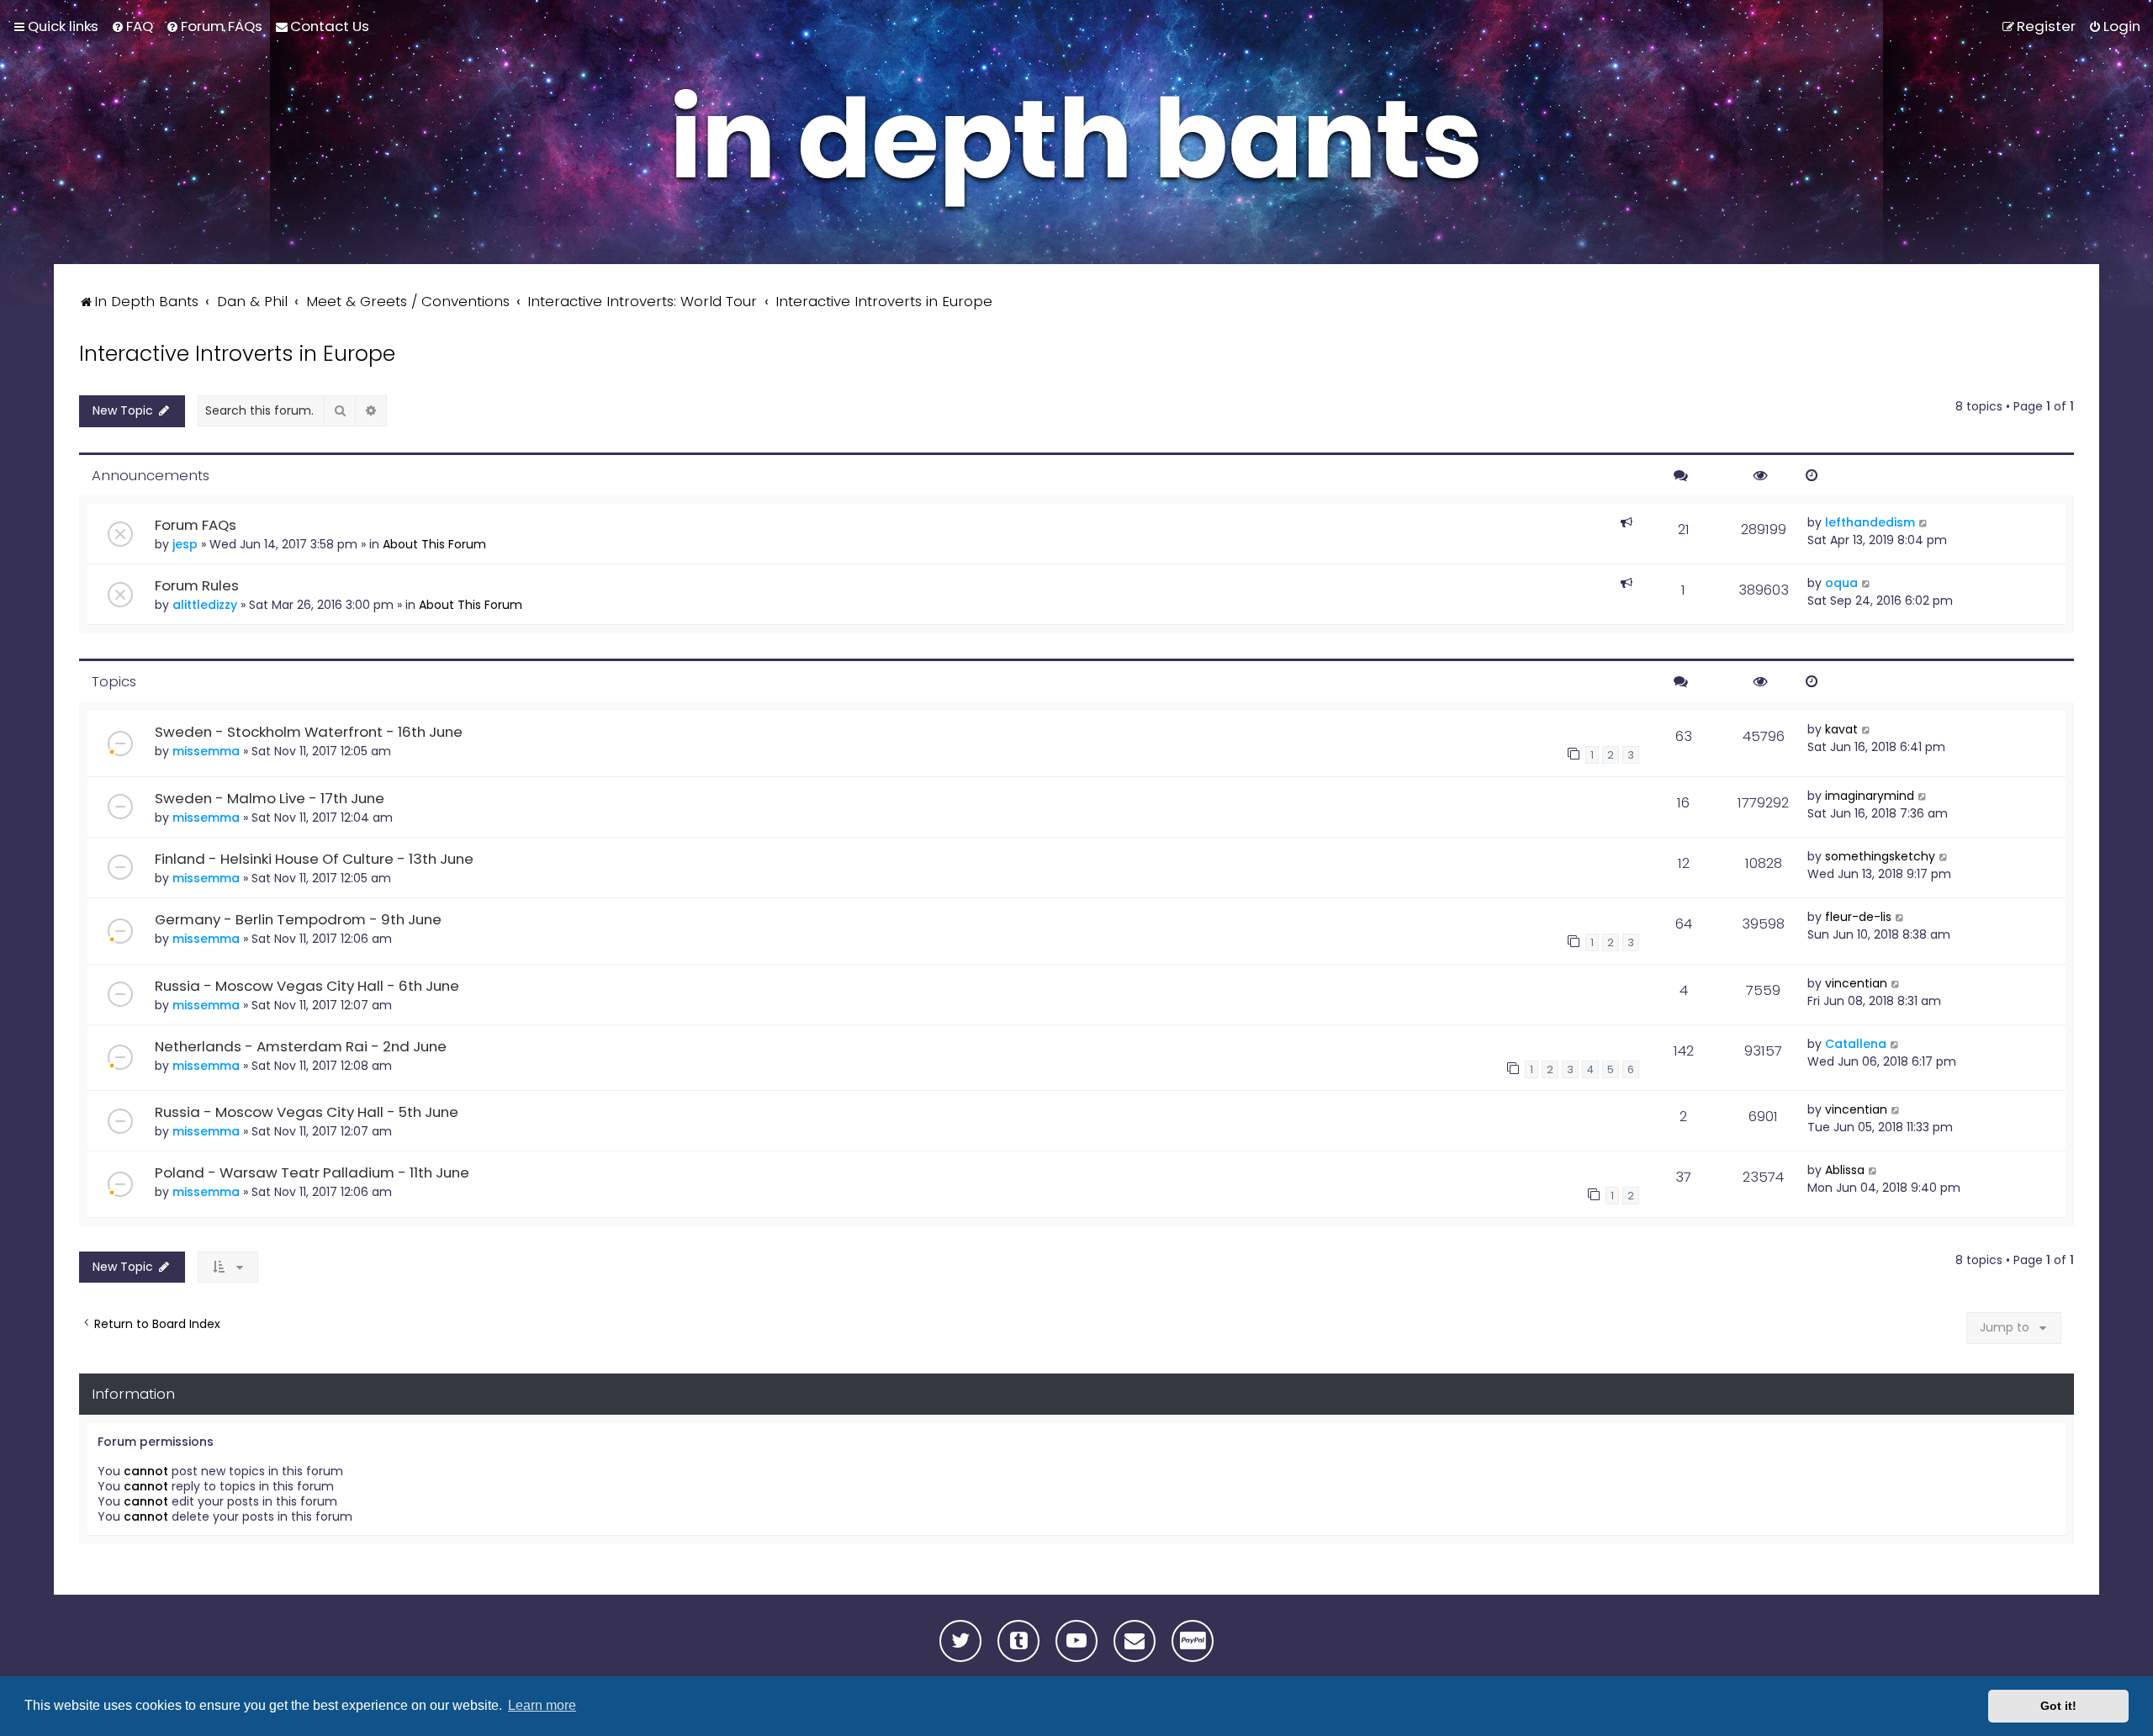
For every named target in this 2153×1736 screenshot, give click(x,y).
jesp (185, 544)
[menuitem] (132, 26)
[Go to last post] (1924, 523)
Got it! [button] (2058, 1706)
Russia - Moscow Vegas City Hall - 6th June (307, 986)
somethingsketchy (1880, 856)
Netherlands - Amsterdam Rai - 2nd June (301, 1046)
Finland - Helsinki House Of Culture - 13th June (314, 859)
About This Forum (434, 544)
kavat (1841, 729)
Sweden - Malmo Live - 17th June (270, 798)
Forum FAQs (196, 525)
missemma (206, 751)
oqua (1841, 583)
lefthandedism (1870, 522)
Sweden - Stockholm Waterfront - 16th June (309, 732)
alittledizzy (205, 605)
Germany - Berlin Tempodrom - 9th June (298, 919)
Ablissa (1845, 1170)
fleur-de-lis (1858, 917)
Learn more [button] (542, 1705)
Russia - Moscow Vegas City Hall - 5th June (307, 1112)
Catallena (1856, 1044)
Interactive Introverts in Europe (237, 354)
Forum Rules (197, 585)
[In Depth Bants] (1076, 153)
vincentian (1856, 983)
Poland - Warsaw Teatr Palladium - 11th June (312, 1172)
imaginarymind (1870, 796)
